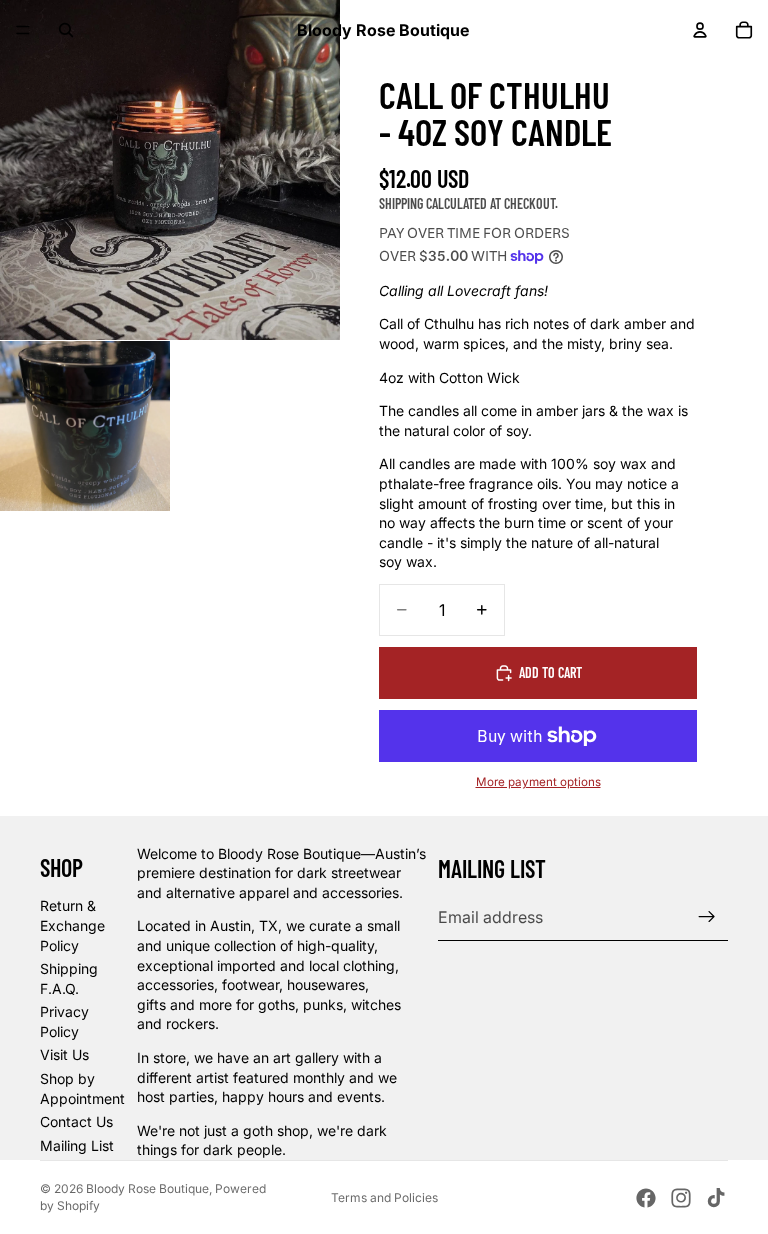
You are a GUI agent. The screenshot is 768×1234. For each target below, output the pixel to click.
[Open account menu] (700, 30)
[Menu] (23, 30)
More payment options (538, 782)
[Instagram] (681, 1198)
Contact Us (76, 1121)
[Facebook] (646, 1198)
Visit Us (64, 1054)
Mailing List (77, 1145)
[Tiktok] (716, 1198)
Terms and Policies (384, 1197)
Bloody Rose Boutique (147, 1188)
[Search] (66, 30)
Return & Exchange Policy (72, 925)
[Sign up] (707, 917)
